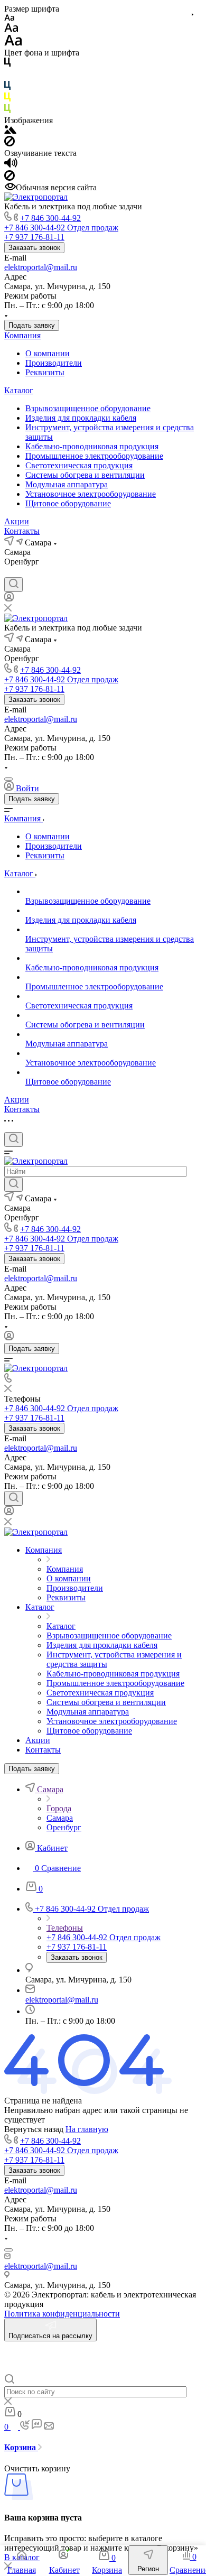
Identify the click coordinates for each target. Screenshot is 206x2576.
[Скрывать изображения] (10, 143)
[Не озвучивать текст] (10, 178)
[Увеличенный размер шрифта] (13, 43)
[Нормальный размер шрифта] (11, 29)
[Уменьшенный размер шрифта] (9, 18)
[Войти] (9, 599)
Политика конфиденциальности (62, 2314)
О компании (48, 353)
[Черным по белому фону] (7, 64)
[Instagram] (29, 572)
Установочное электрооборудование (91, 494)
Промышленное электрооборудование (94, 456)
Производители (54, 363)
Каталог (19, 390)
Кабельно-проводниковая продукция (92, 446)
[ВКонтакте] (10, 572)
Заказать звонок (34, 248)
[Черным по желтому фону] (7, 99)
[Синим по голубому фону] (7, 87)
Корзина (21, 2447)
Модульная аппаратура (67, 484)
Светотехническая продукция (79, 465)
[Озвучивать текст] (11, 165)
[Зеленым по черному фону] (7, 111)
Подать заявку (32, 325)
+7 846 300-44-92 (50, 218)
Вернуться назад (34, 2129)
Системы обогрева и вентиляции (85, 475)
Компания (22, 335)
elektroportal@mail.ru (41, 267)
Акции (17, 521)
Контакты (22, 531)
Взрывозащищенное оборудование (88, 408)
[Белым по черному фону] (7, 76)
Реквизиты (45, 372)
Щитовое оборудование (68, 503)
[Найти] (13, 1184)
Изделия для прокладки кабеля (81, 418)
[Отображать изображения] (10, 131)
